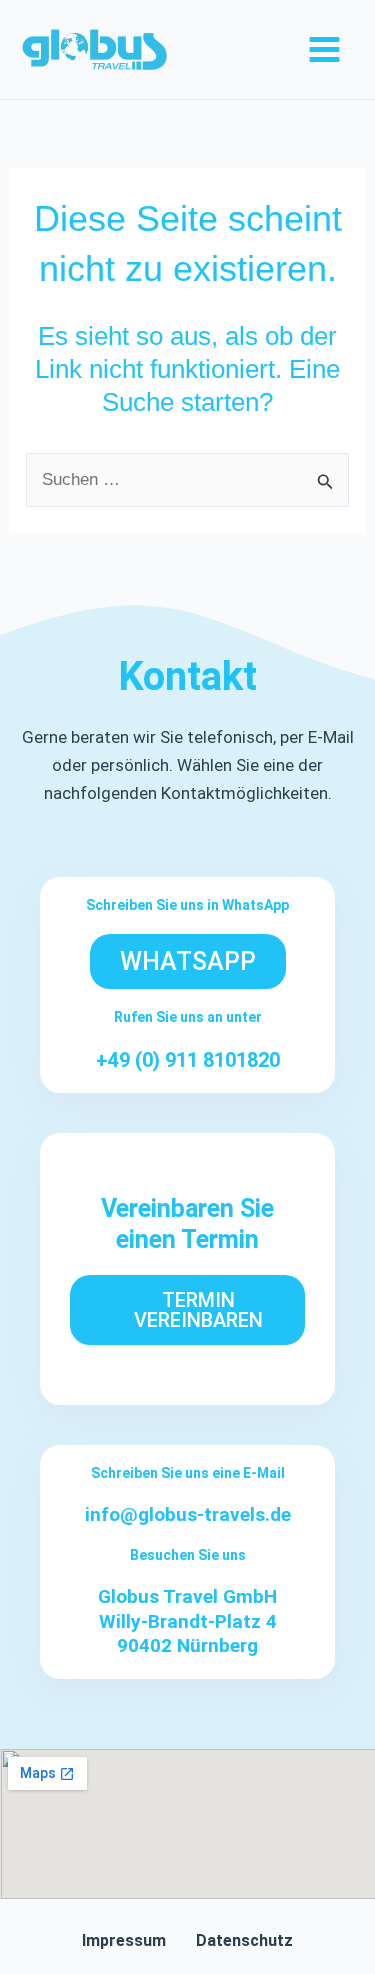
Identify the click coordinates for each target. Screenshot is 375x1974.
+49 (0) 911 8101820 (188, 1060)
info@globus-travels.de (188, 1514)
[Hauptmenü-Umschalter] (325, 49)
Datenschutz (244, 1940)
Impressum (124, 1940)
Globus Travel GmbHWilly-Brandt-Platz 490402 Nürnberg (187, 1621)
